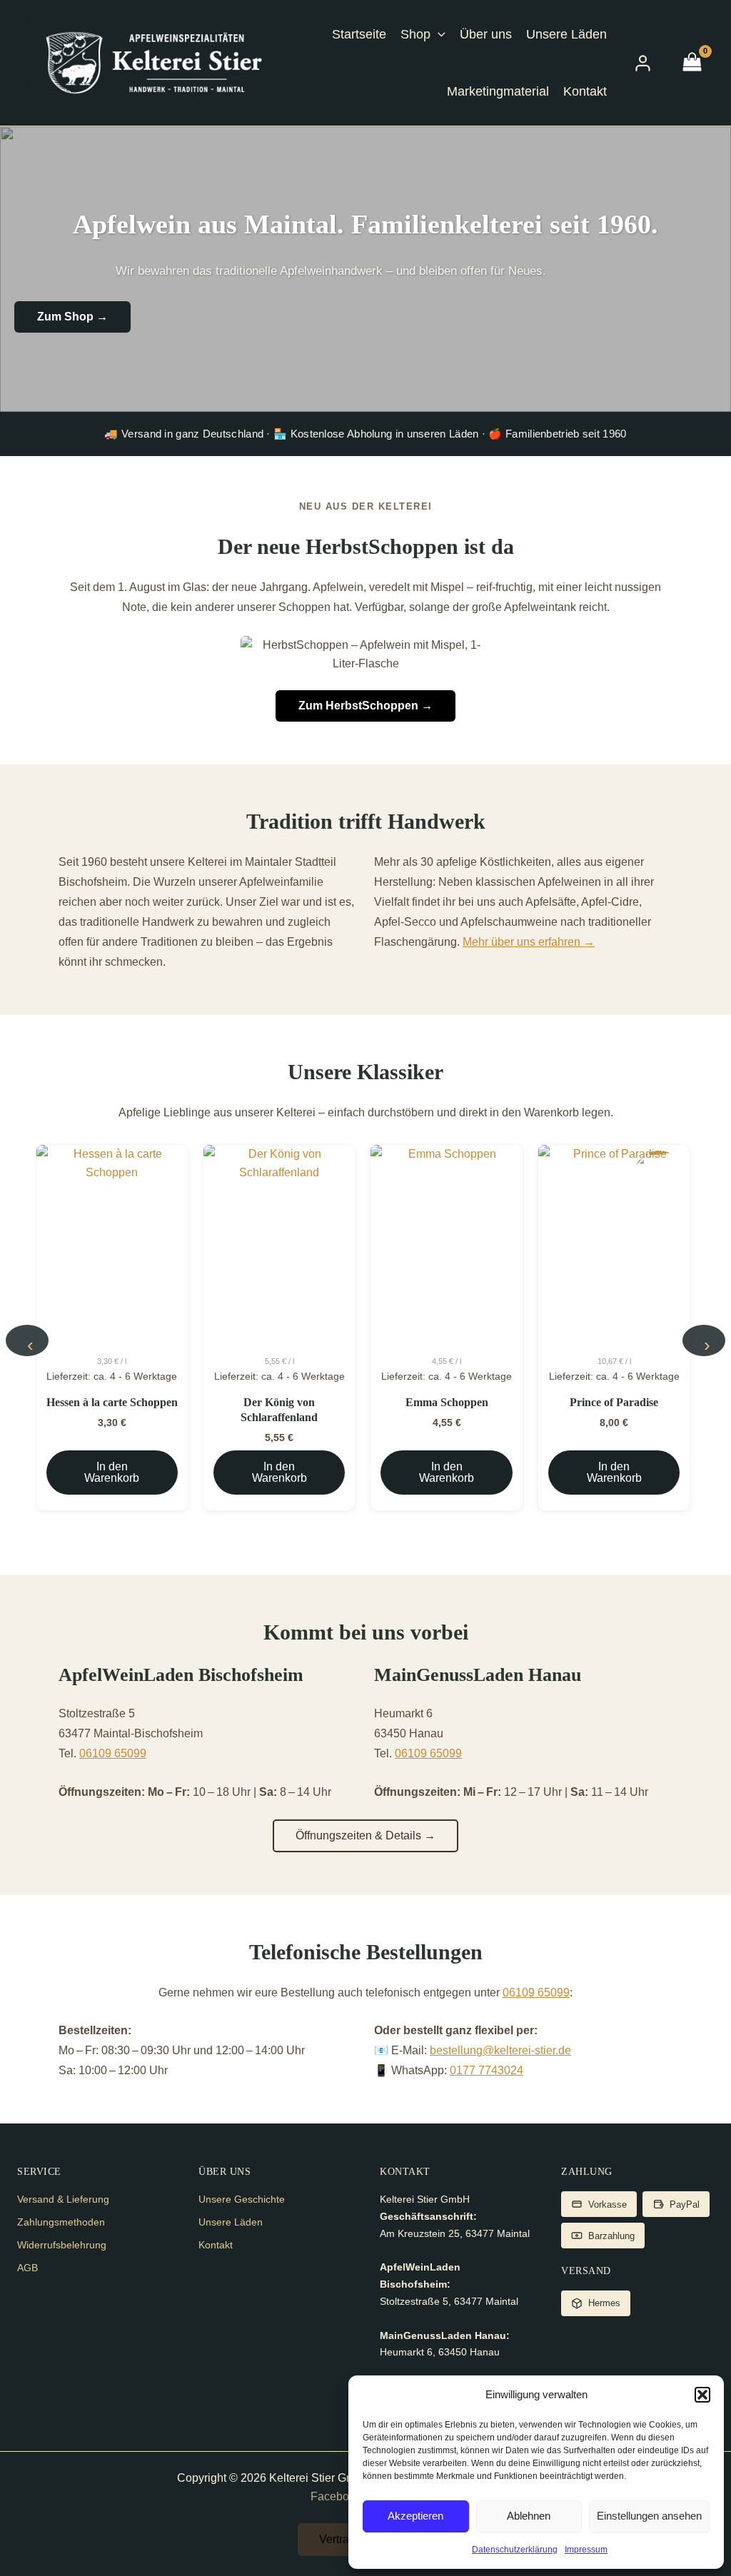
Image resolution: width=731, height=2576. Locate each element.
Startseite (359, 34)
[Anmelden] (642, 63)
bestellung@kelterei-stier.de (500, 2050)
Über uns (486, 34)
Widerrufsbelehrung (62, 2245)
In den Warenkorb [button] (112, 1472)
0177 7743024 (487, 2070)
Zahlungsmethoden (61, 2222)
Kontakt (585, 91)
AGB (27, 2268)
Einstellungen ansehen (649, 2516)
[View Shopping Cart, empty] (692, 63)
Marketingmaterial (498, 91)
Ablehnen (529, 2516)
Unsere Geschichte (242, 2199)
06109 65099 (113, 1753)
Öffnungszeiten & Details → (365, 1835)
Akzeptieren (415, 2516)
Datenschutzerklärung (515, 2550)
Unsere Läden (566, 34)
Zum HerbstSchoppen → (365, 706)
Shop (415, 34)
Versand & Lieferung (63, 2199)
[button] (702, 2395)
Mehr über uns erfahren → (529, 942)
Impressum (586, 2550)
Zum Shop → (72, 317)
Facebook (336, 2496)
